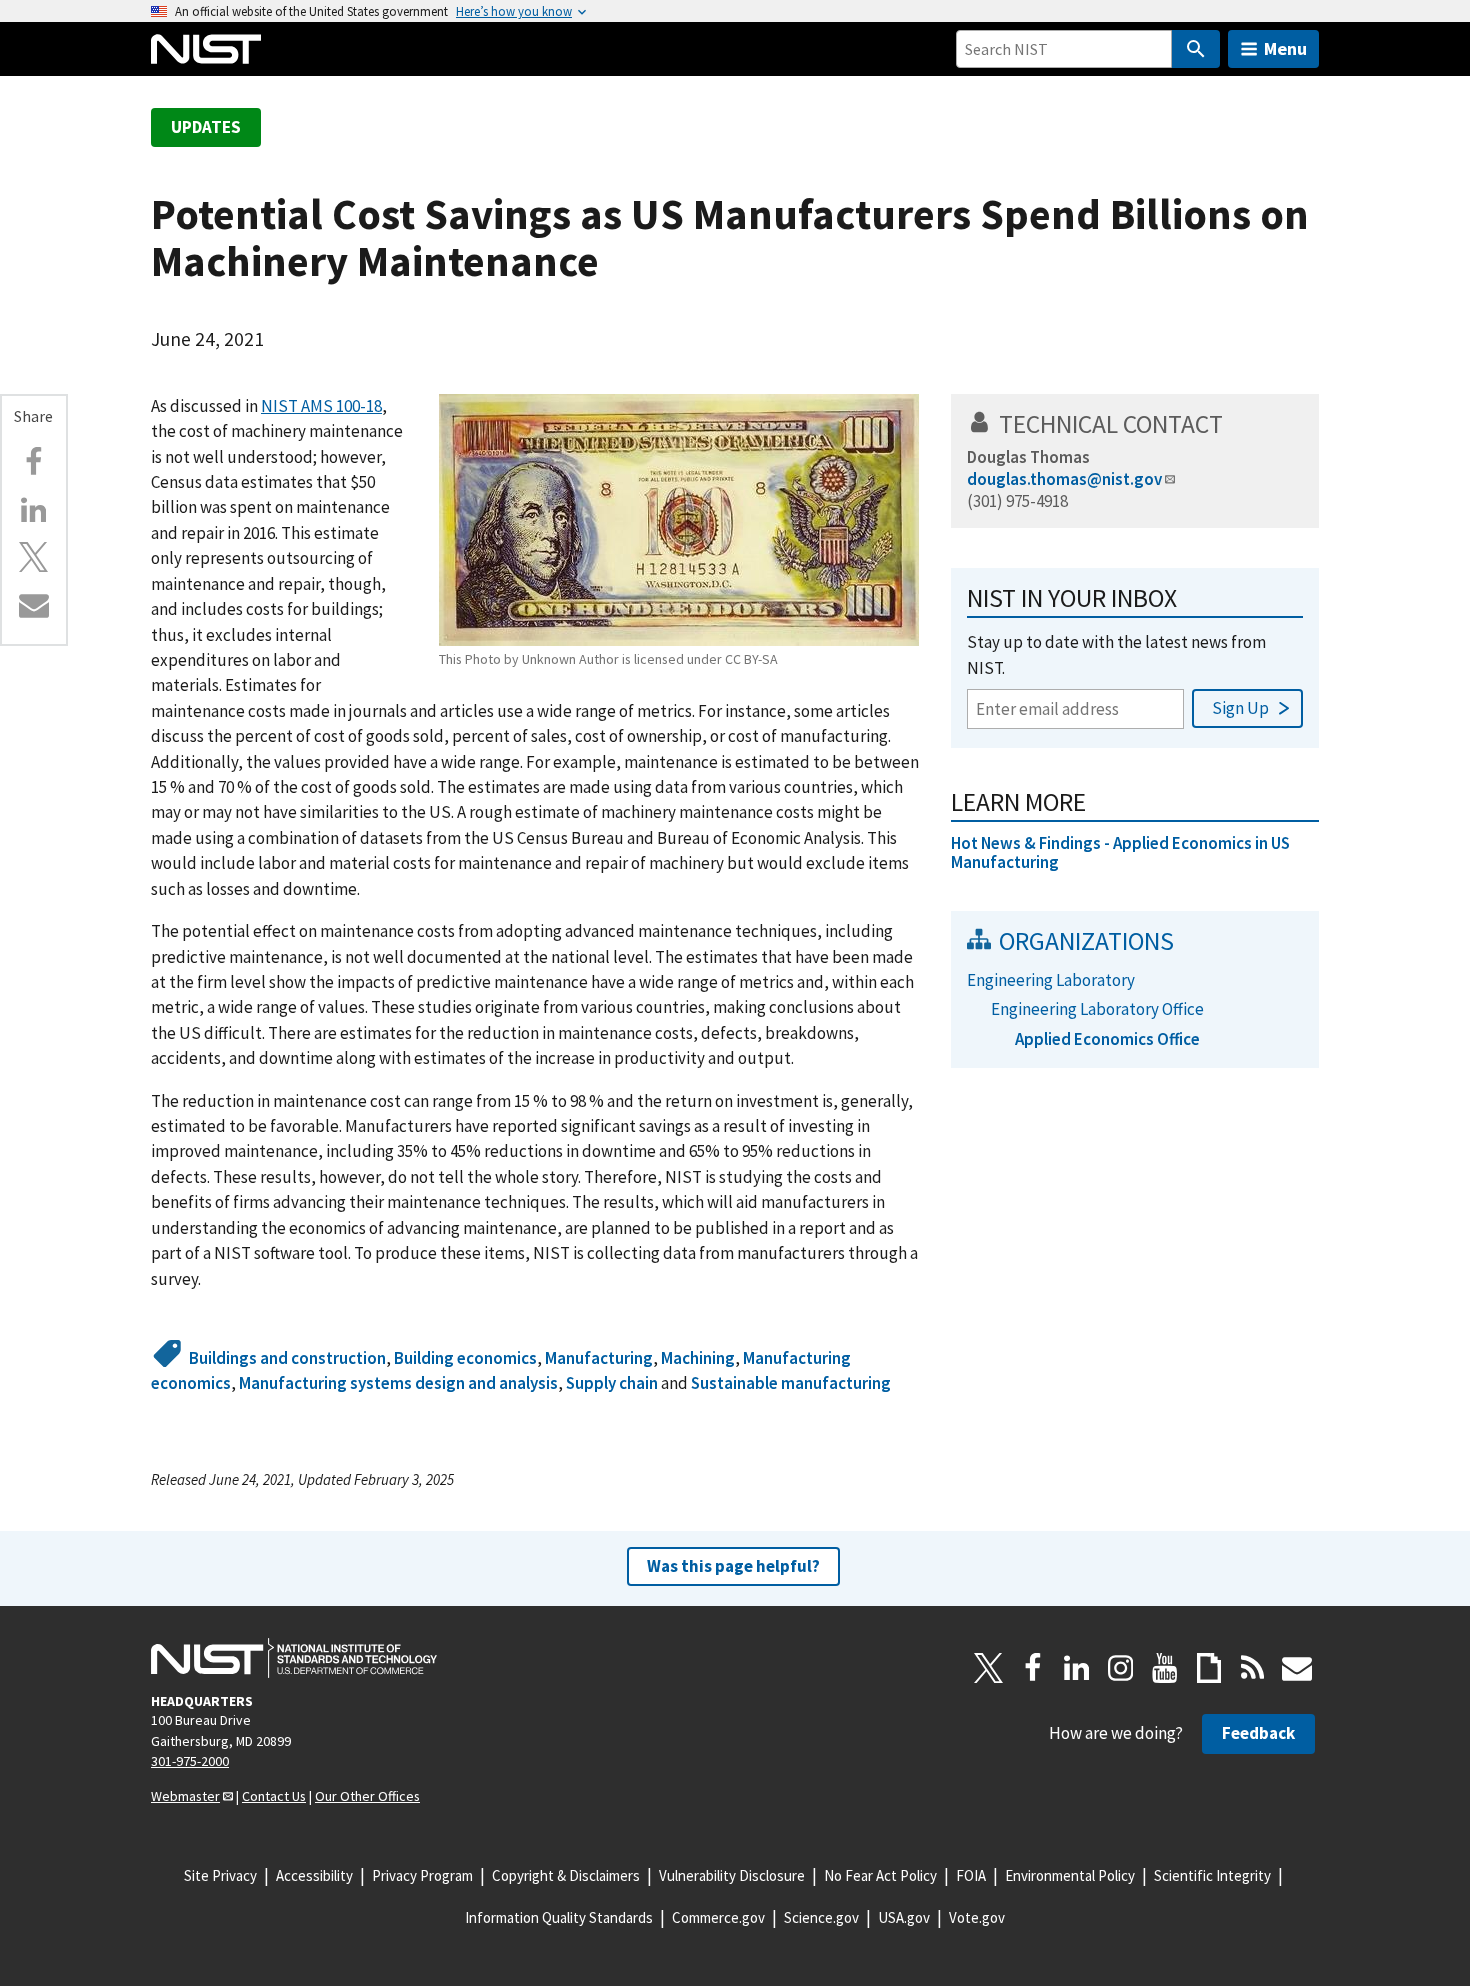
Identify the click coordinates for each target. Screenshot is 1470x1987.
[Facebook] (34, 462)
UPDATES (206, 127)
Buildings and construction (287, 1358)
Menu (1285, 48)
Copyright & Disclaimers (566, 1875)
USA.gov (904, 1917)
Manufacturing (599, 1358)
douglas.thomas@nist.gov (1064, 479)
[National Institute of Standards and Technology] (294, 1658)
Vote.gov (977, 1917)
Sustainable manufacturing (791, 1383)
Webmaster (185, 1796)
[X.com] (34, 557)
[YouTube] (1165, 1668)
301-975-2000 (190, 1761)
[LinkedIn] (1077, 1668)
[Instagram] (1121, 1668)
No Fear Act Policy (880, 1875)
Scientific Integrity (1212, 1875)
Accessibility (314, 1875)
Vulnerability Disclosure (732, 1875)
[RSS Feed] (1253, 1668)
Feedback (1258, 1733)
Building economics (465, 1358)
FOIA (971, 1875)
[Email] (34, 605)
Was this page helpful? (733, 1566)
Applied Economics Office (1107, 1039)
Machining (698, 1358)
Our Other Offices (367, 1796)
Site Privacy (220, 1875)
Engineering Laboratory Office (1097, 1009)
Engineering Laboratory (1051, 980)
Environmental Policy (1070, 1875)
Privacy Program (422, 1875)
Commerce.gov (718, 1917)
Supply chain (612, 1383)
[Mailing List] (1297, 1668)
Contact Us (274, 1796)
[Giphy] (1209, 1668)
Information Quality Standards (559, 1917)
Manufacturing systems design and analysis (398, 1383)
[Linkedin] (34, 510)
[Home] (206, 49)
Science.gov (821, 1917)
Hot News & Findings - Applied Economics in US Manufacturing (1120, 852)
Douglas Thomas (1028, 457)
